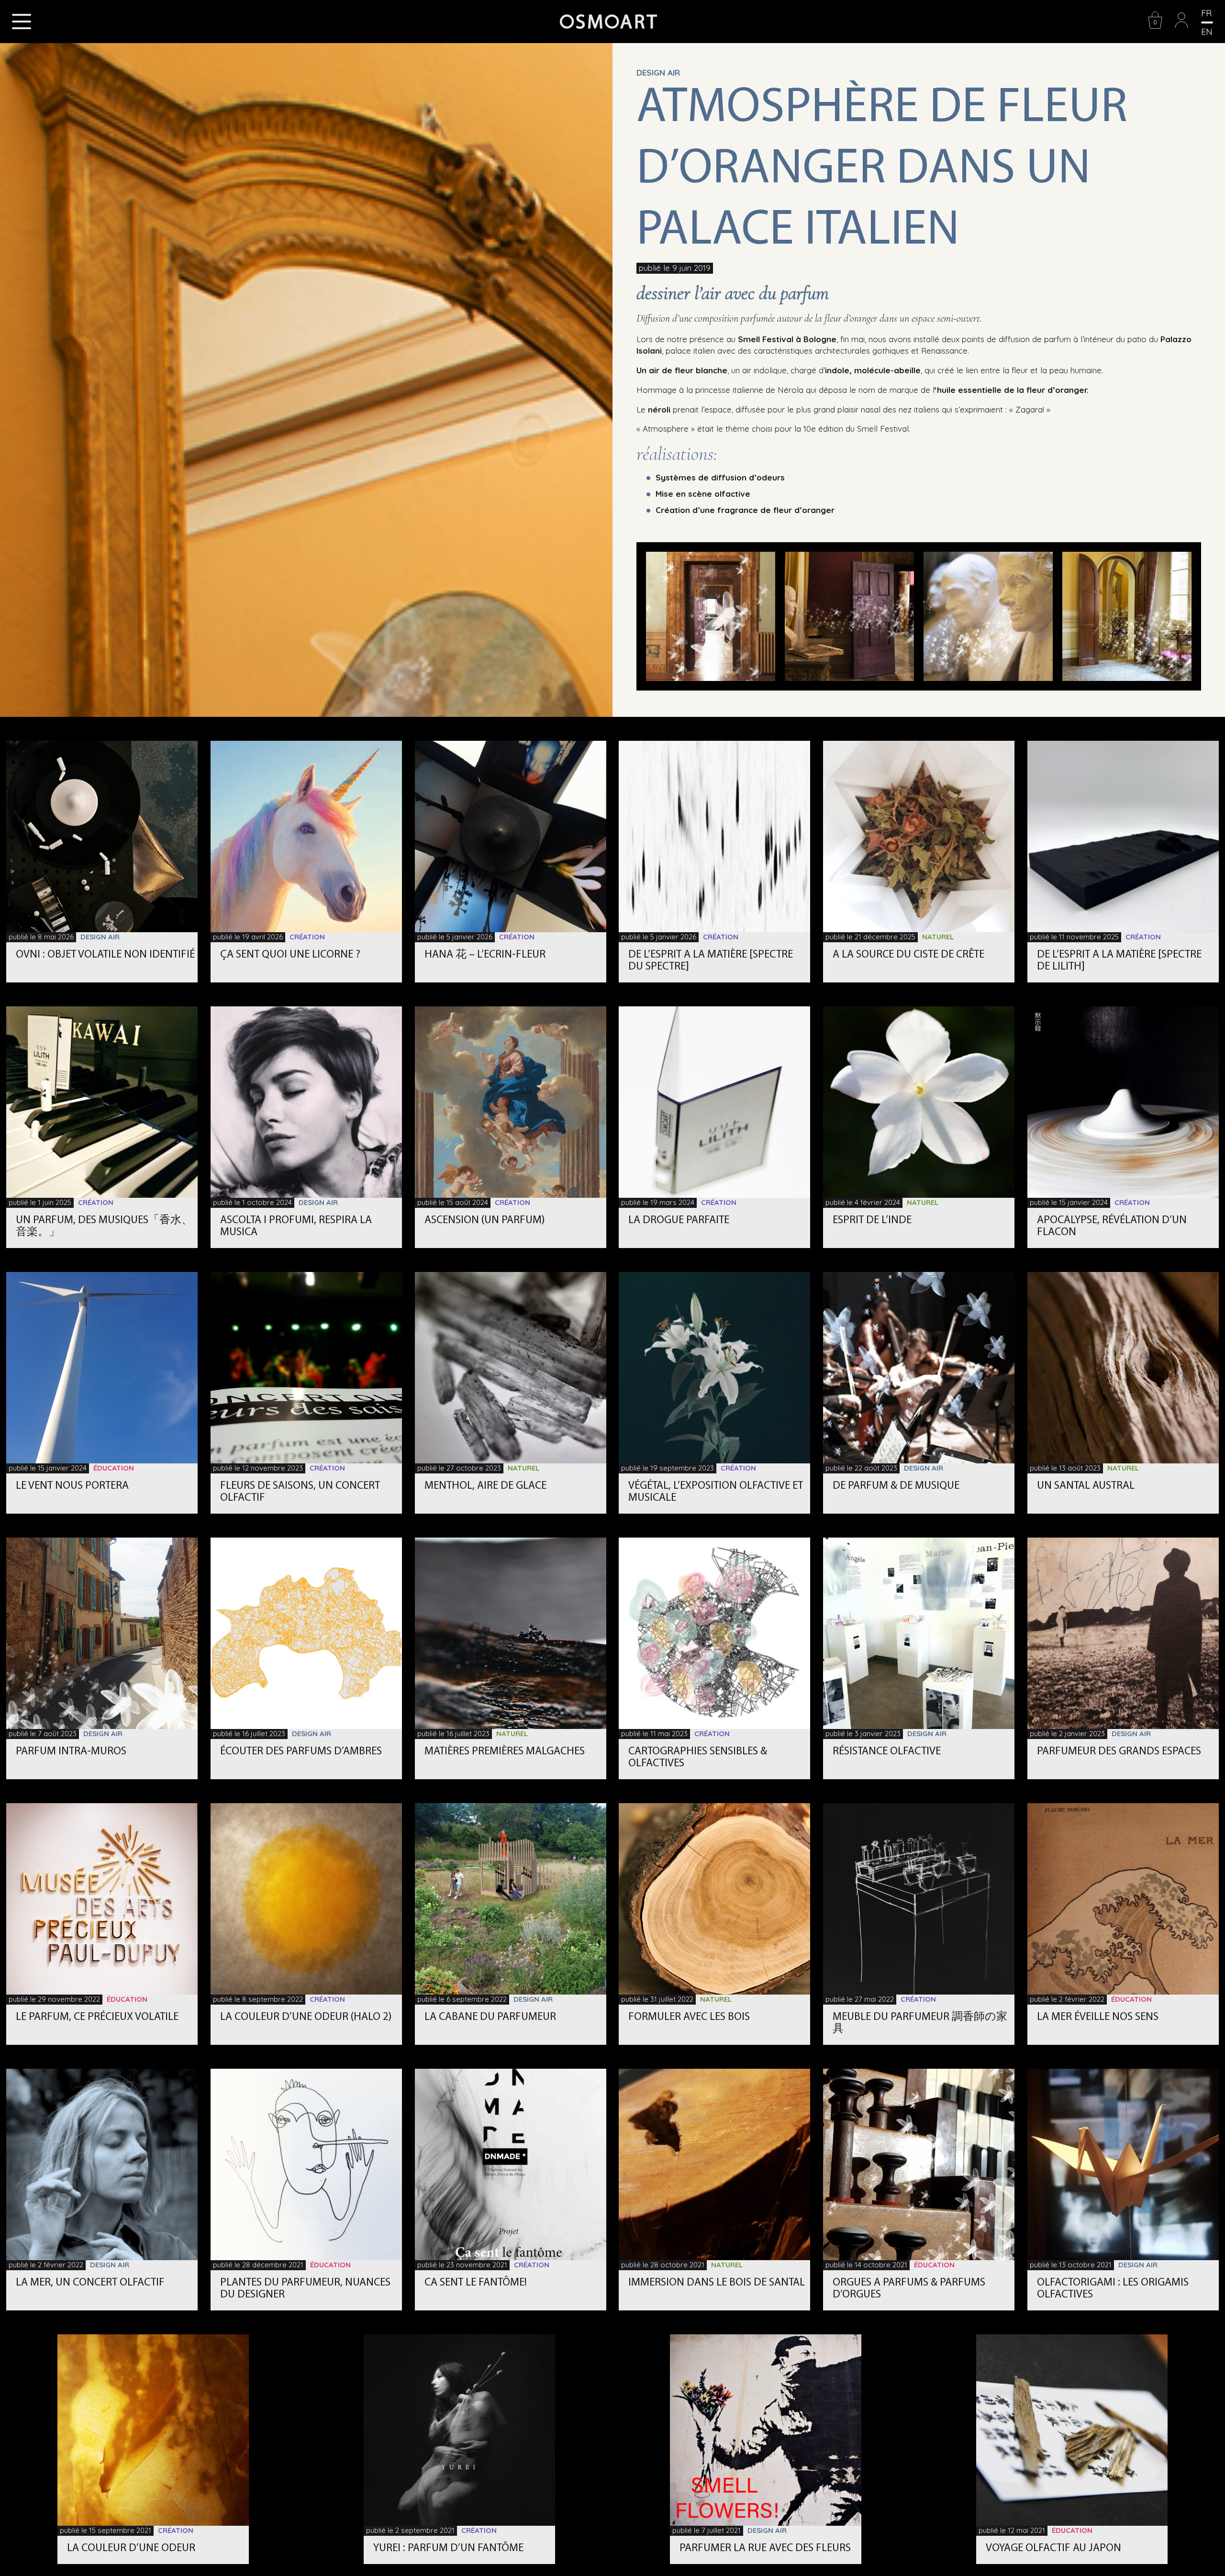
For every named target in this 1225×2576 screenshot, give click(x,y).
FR (1206, 13)
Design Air (658, 72)
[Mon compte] (1181, 27)
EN (1207, 32)
